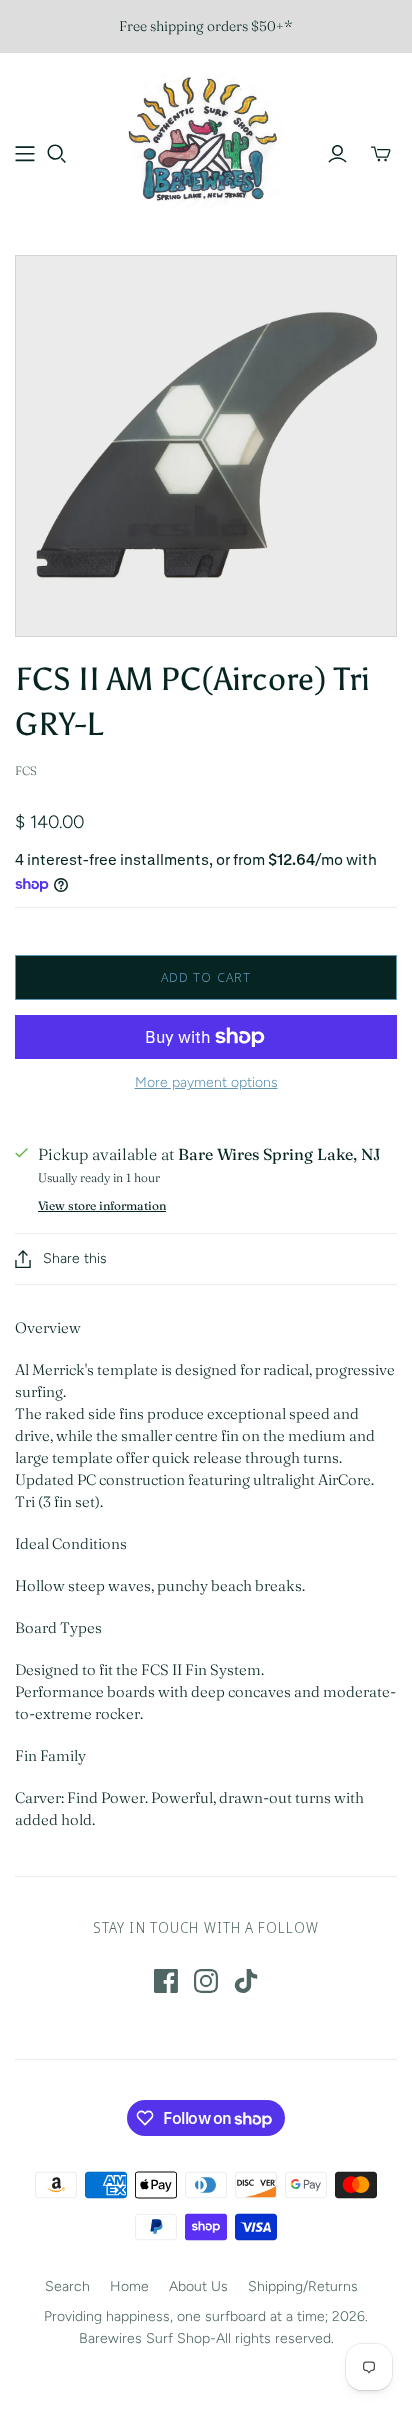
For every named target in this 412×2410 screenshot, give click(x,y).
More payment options (206, 1082)
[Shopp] (25, 154)
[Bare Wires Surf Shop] (206, 139)
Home (129, 2286)
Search (67, 2286)
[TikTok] (246, 1981)
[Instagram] (206, 1981)
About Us (198, 2286)
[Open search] (57, 154)
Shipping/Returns (303, 2286)
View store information (102, 1205)
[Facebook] (166, 1981)
